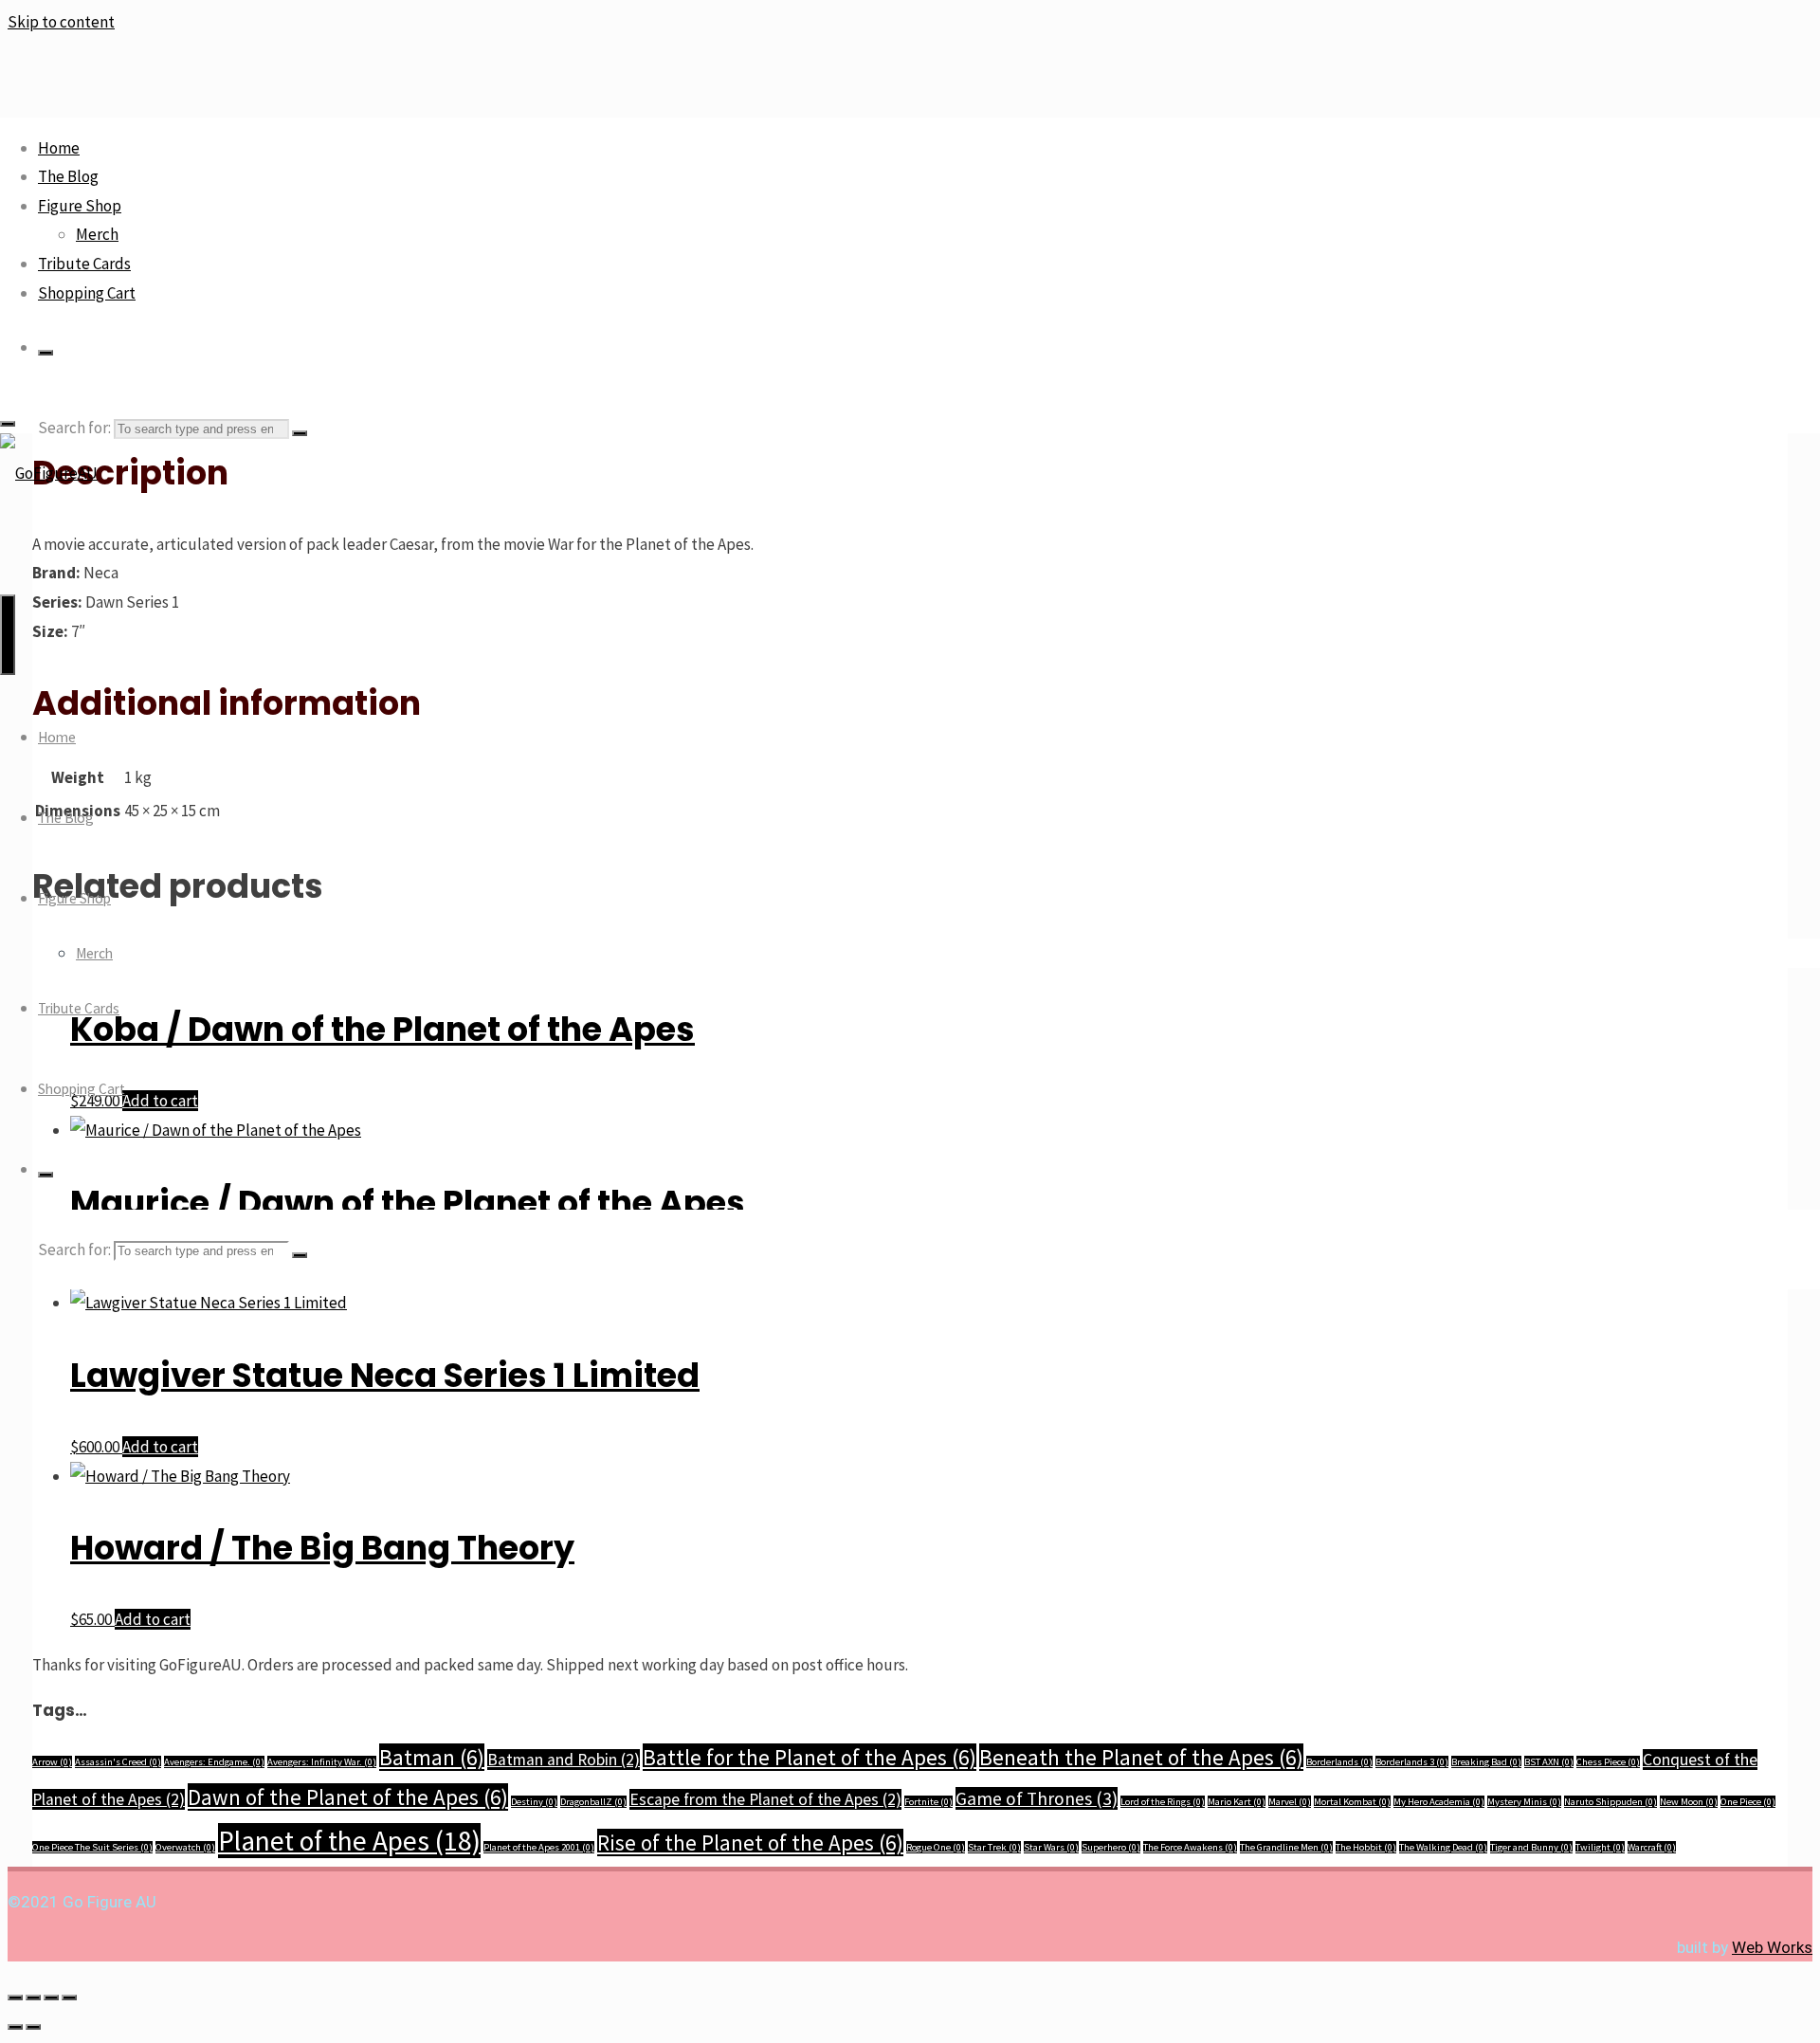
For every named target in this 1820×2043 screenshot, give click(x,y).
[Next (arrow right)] (33, 2027)
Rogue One (936, 1847)
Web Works (1772, 1947)
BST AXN (1549, 1762)
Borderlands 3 (1412, 1762)
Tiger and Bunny (1531, 1847)
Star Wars (1051, 1847)
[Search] (45, 353)
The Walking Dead (1443, 1847)
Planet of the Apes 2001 (539, 1847)
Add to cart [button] (160, 1447)
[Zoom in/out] (15, 1997)
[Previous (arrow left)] (15, 2027)
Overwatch (185, 1847)
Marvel (1290, 1802)
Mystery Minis (1524, 1802)
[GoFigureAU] (49, 473)
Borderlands (1339, 1762)
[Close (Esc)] (69, 1997)
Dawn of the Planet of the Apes (348, 1797)
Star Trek (994, 1847)
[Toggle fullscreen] (33, 1997)
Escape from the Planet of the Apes (765, 1799)
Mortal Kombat (1352, 1802)
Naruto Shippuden (1611, 1802)
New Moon (1689, 1802)
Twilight (1600, 1847)
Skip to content (61, 22)
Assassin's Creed (118, 1762)
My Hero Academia (1439, 1802)
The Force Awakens (1190, 1847)
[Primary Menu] (8, 635)
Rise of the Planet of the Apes (750, 1842)
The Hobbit (1366, 1847)
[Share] (51, 1997)
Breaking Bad (1486, 1762)
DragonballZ (593, 1802)
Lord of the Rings (1163, 1802)
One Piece (1748, 1802)
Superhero (1111, 1847)
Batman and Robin (564, 1760)
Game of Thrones (1037, 1798)
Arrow (52, 1762)
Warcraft (1652, 1847)
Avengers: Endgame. (214, 1762)
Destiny (534, 1802)
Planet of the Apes (349, 1841)
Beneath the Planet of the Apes (1141, 1757)
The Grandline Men (1286, 1847)
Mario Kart (1237, 1802)
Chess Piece (1608, 1762)
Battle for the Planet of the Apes (810, 1757)
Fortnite (928, 1802)
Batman (432, 1757)
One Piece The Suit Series (92, 1847)
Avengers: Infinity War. (322, 1762)
